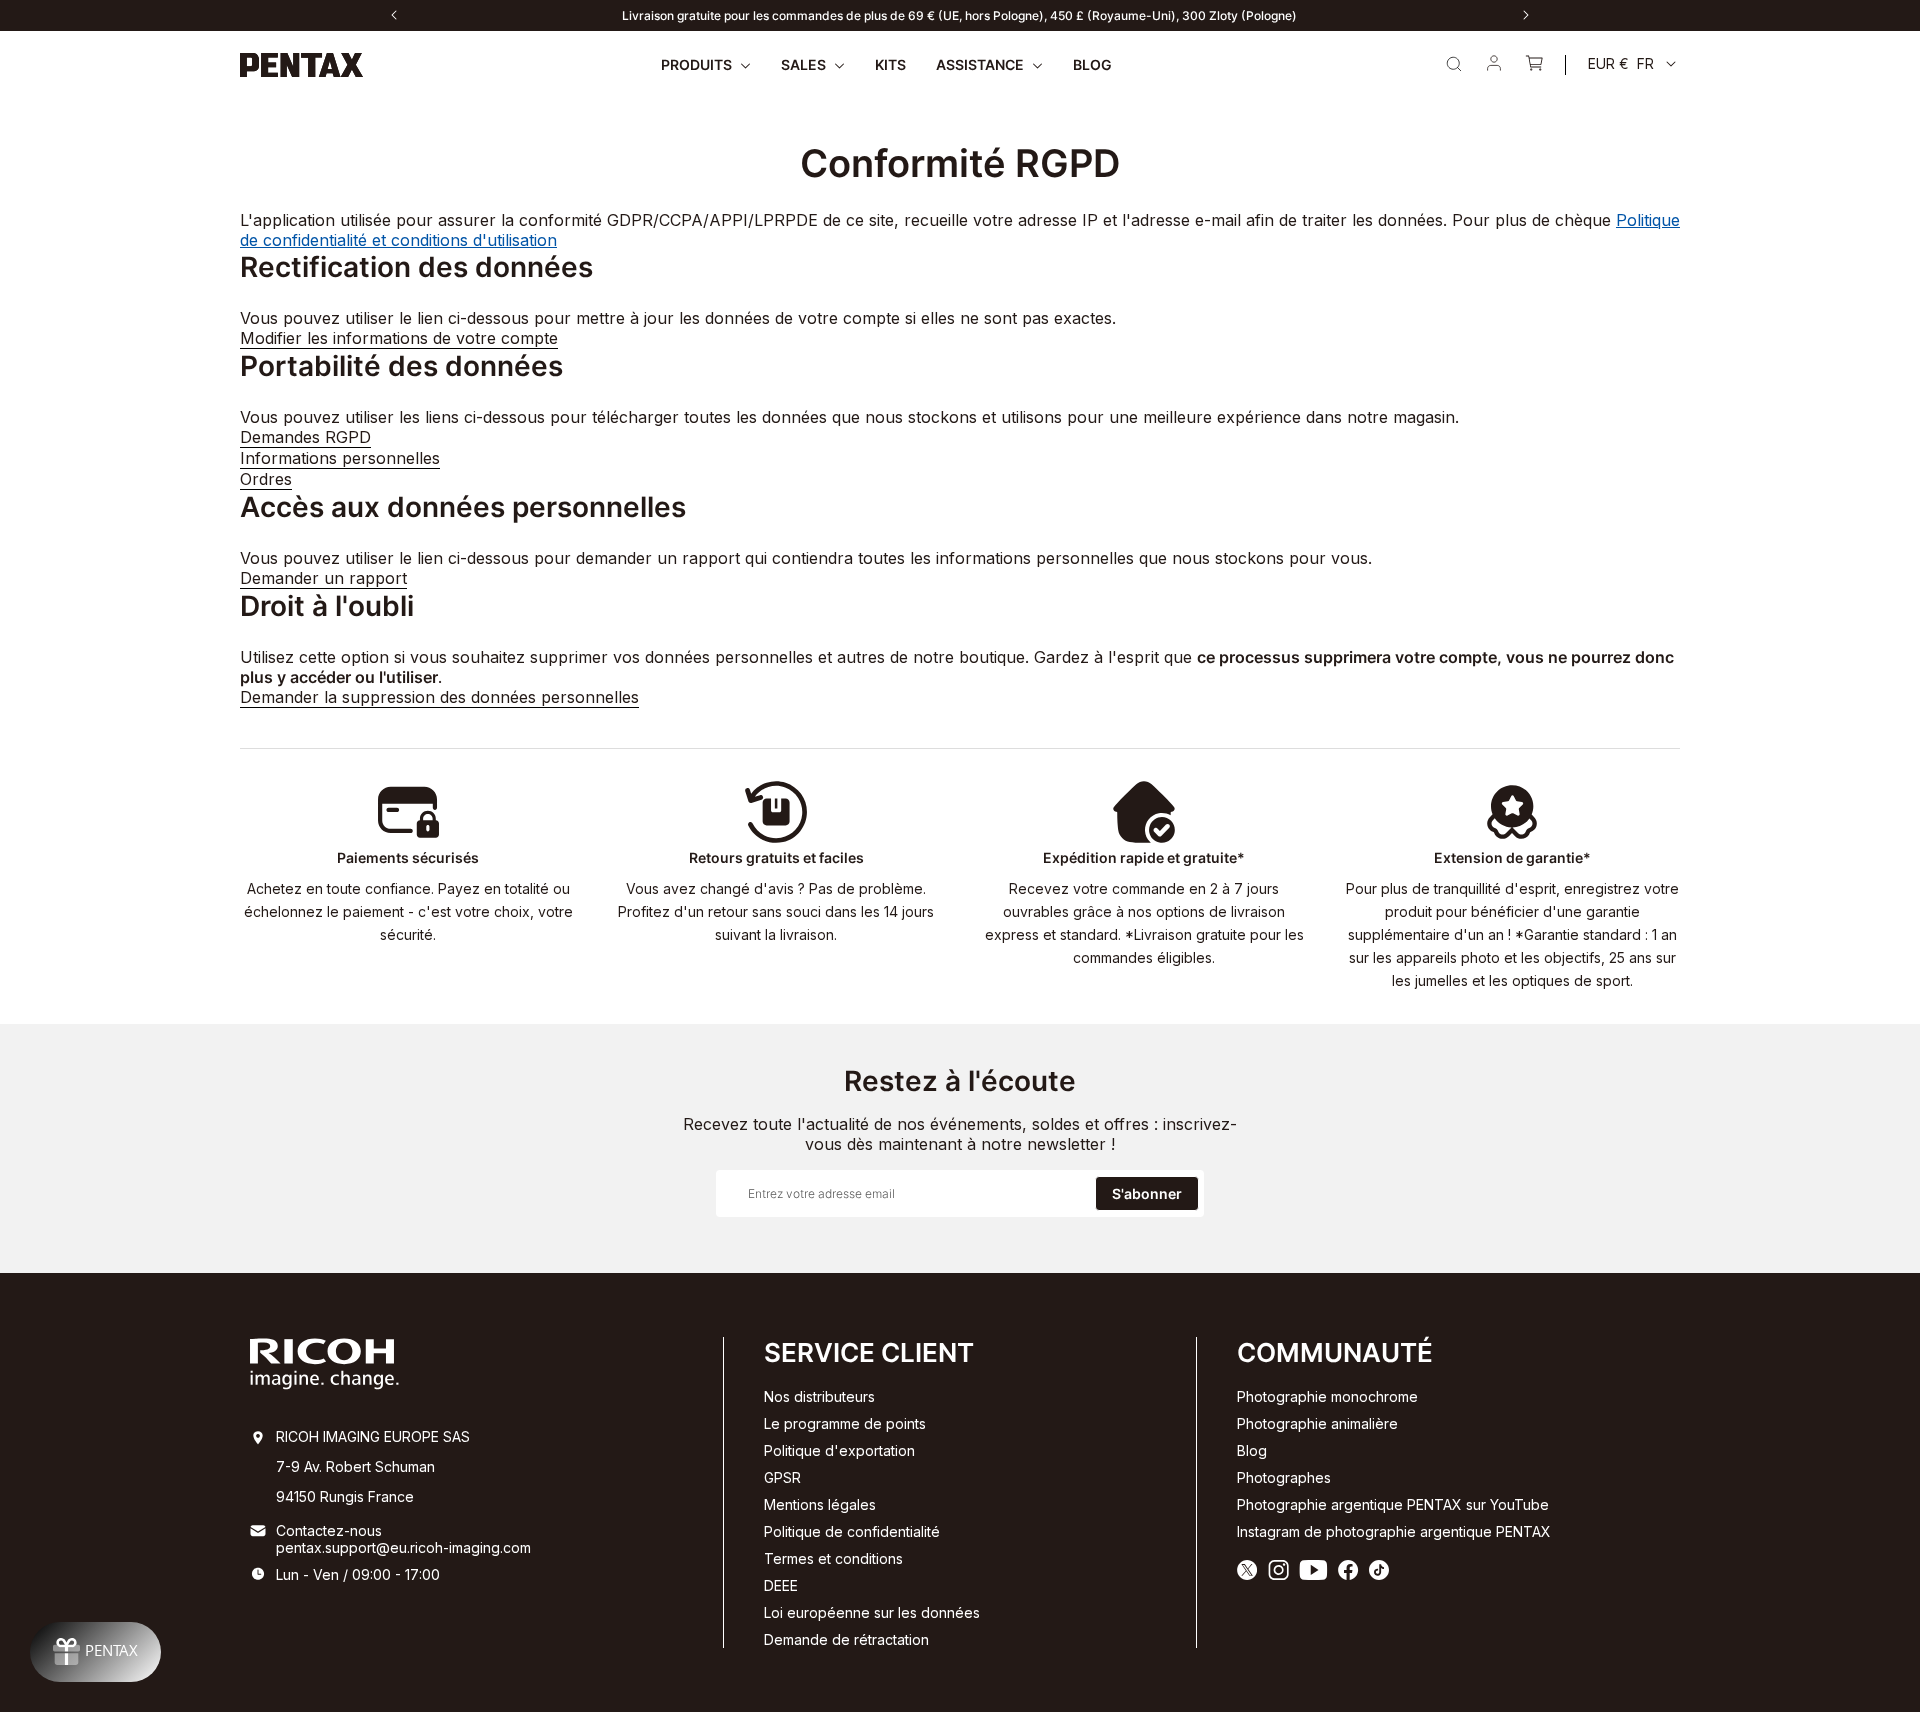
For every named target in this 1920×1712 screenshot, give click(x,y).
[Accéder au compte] (1494, 65)
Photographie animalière (1317, 1423)
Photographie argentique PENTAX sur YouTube (1393, 1504)
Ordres (266, 479)
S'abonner (1147, 1193)
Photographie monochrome (1327, 1396)
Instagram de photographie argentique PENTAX (1394, 1531)
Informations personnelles (340, 458)
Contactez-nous (329, 1530)
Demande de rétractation (846, 1639)
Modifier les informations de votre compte (399, 338)
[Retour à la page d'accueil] (302, 65)
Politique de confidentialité (852, 1531)
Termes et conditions (833, 1558)
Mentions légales (820, 1504)
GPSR (782, 1477)
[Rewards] (95, 1652)
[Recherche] (1454, 64)
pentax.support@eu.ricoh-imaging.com (403, 1547)
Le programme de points (845, 1423)
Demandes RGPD (305, 437)
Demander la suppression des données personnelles (439, 697)
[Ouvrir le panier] (1534, 65)
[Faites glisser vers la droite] (1526, 15)
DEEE (781, 1585)
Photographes (1284, 1477)
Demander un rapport (323, 578)
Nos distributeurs (819, 1396)
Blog (1252, 1450)
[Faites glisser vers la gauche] (394, 15)
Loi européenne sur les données (872, 1612)
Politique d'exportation (839, 1450)
